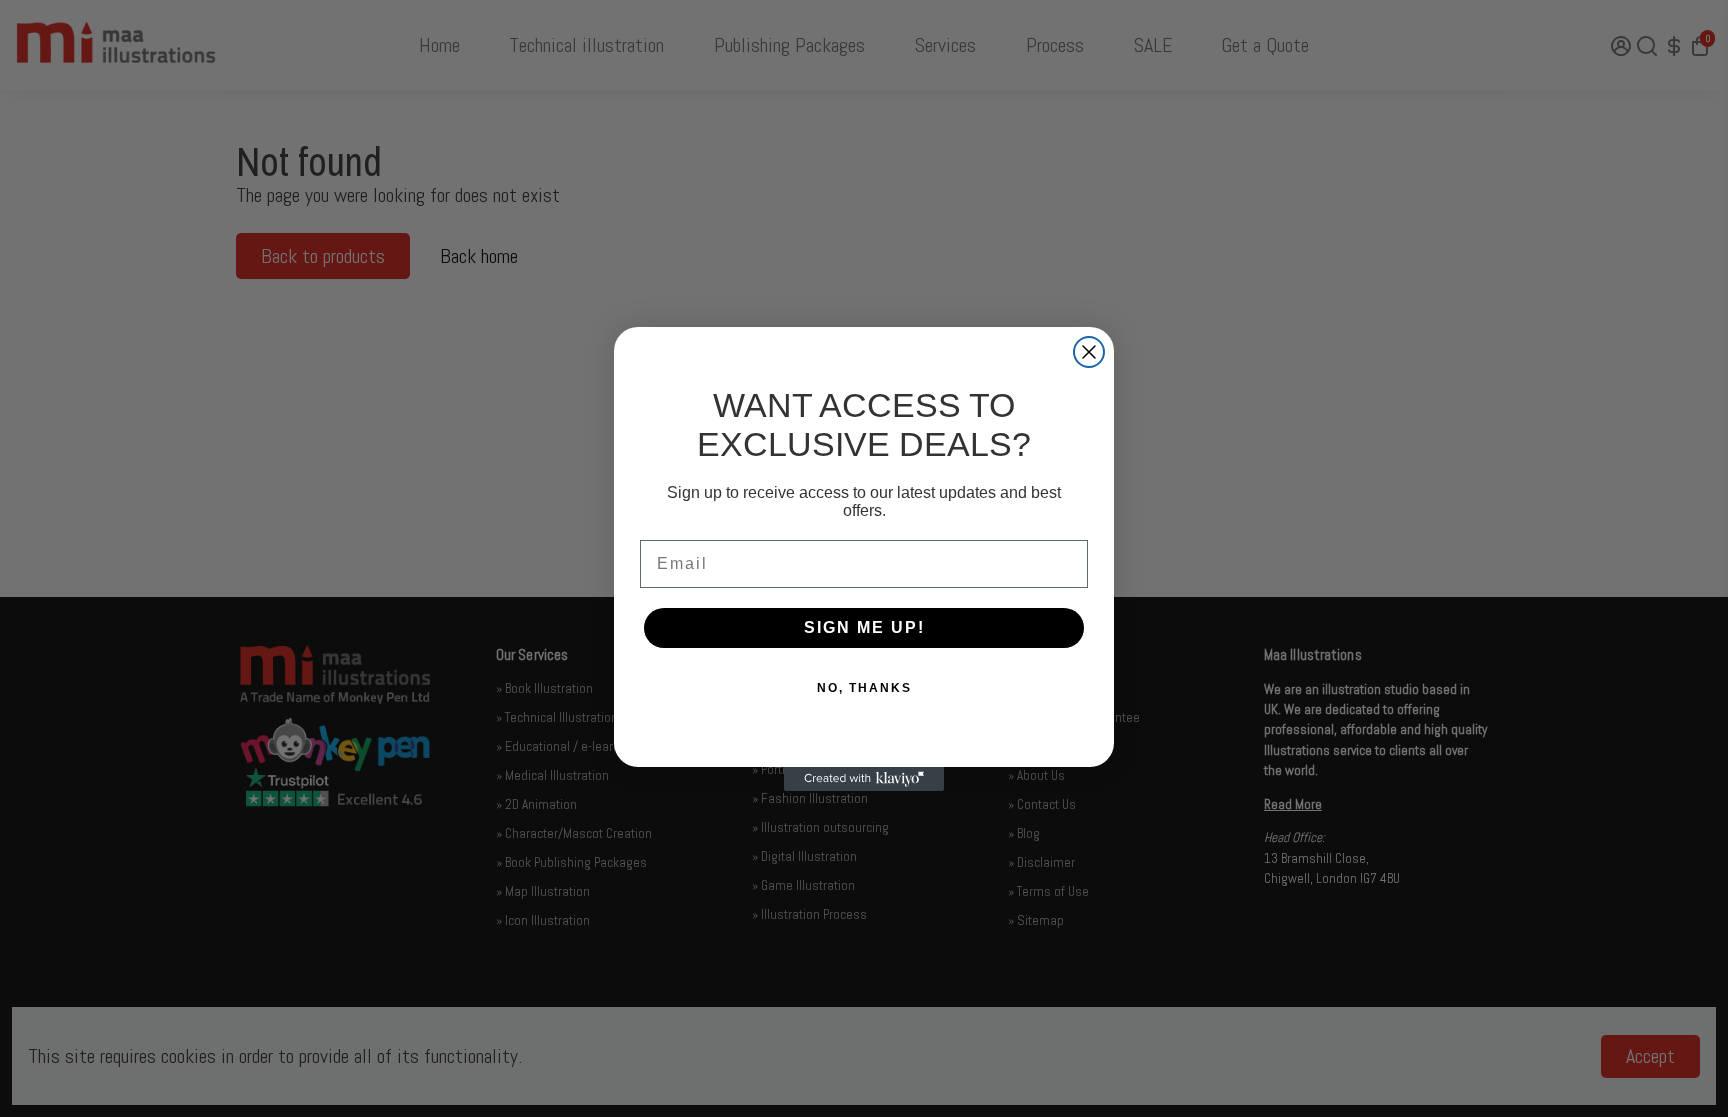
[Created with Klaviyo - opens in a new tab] (864, 779)
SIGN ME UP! (864, 627)
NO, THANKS (864, 688)
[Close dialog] (1089, 352)
